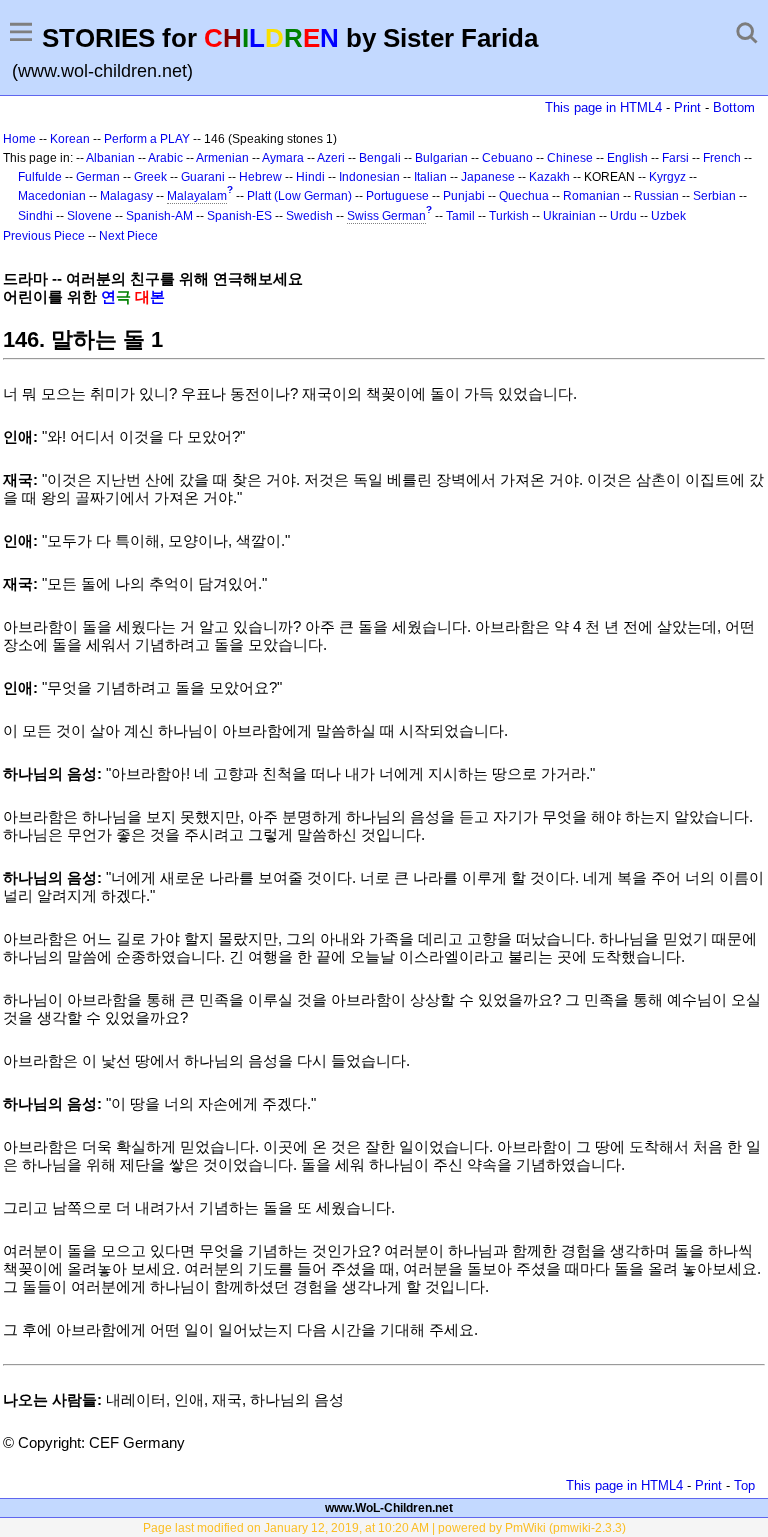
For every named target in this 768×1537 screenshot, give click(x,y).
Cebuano (507, 158)
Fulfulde (40, 177)
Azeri (331, 158)
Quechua (524, 196)
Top (744, 1485)
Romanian (591, 196)
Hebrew (260, 177)
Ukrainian (569, 216)
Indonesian (369, 177)
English (627, 158)
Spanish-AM (159, 216)
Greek (150, 177)
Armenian (222, 158)
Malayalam (197, 196)
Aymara (283, 158)
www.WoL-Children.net (389, 1508)
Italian (430, 177)
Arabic (165, 158)
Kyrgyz (667, 177)
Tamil (460, 216)
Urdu (623, 216)
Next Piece (128, 236)
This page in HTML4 (603, 107)
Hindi (310, 177)
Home (19, 139)
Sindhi (35, 216)
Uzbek (668, 216)
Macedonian (52, 196)
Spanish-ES (239, 216)
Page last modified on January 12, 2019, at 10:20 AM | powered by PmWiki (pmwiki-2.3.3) (384, 1528)
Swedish (309, 216)
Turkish (509, 216)
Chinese (570, 158)
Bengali (380, 158)
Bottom (734, 107)
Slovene (89, 216)
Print (687, 107)
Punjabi (464, 196)
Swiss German (386, 216)
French (722, 158)
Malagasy (126, 196)
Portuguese (397, 196)
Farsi (675, 158)
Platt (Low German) (299, 196)
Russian (656, 196)
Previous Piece (44, 236)
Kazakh (549, 177)
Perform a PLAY (147, 139)
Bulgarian (441, 158)
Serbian (714, 196)
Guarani (203, 177)
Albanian (110, 158)
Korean (70, 139)
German (98, 177)
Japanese (488, 177)
